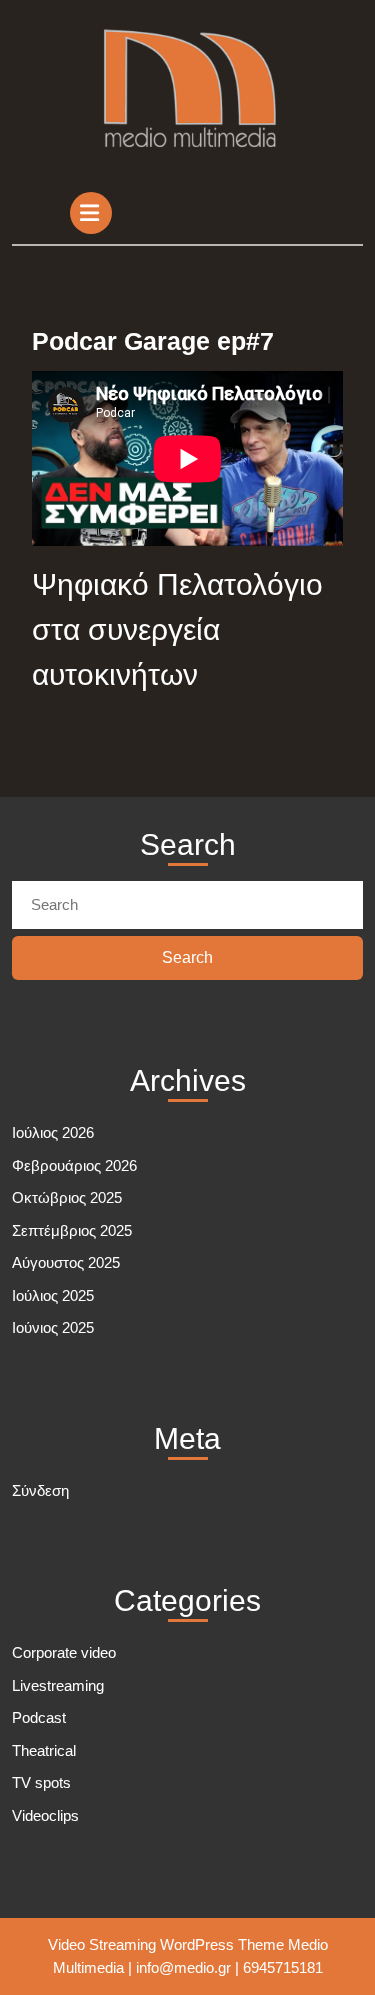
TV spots (41, 1782)
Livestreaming (58, 1685)
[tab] (93, 213)
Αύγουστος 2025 (66, 1262)
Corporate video (64, 1652)
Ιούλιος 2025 (53, 1295)
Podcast (39, 1717)
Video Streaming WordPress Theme (166, 1944)
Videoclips (45, 1815)
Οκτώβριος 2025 (67, 1197)
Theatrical (44, 1750)
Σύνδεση (40, 1490)
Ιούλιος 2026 (53, 1132)
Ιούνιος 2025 (53, 1327)
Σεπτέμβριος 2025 (72, 1230)
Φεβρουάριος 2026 (74, 1165)
